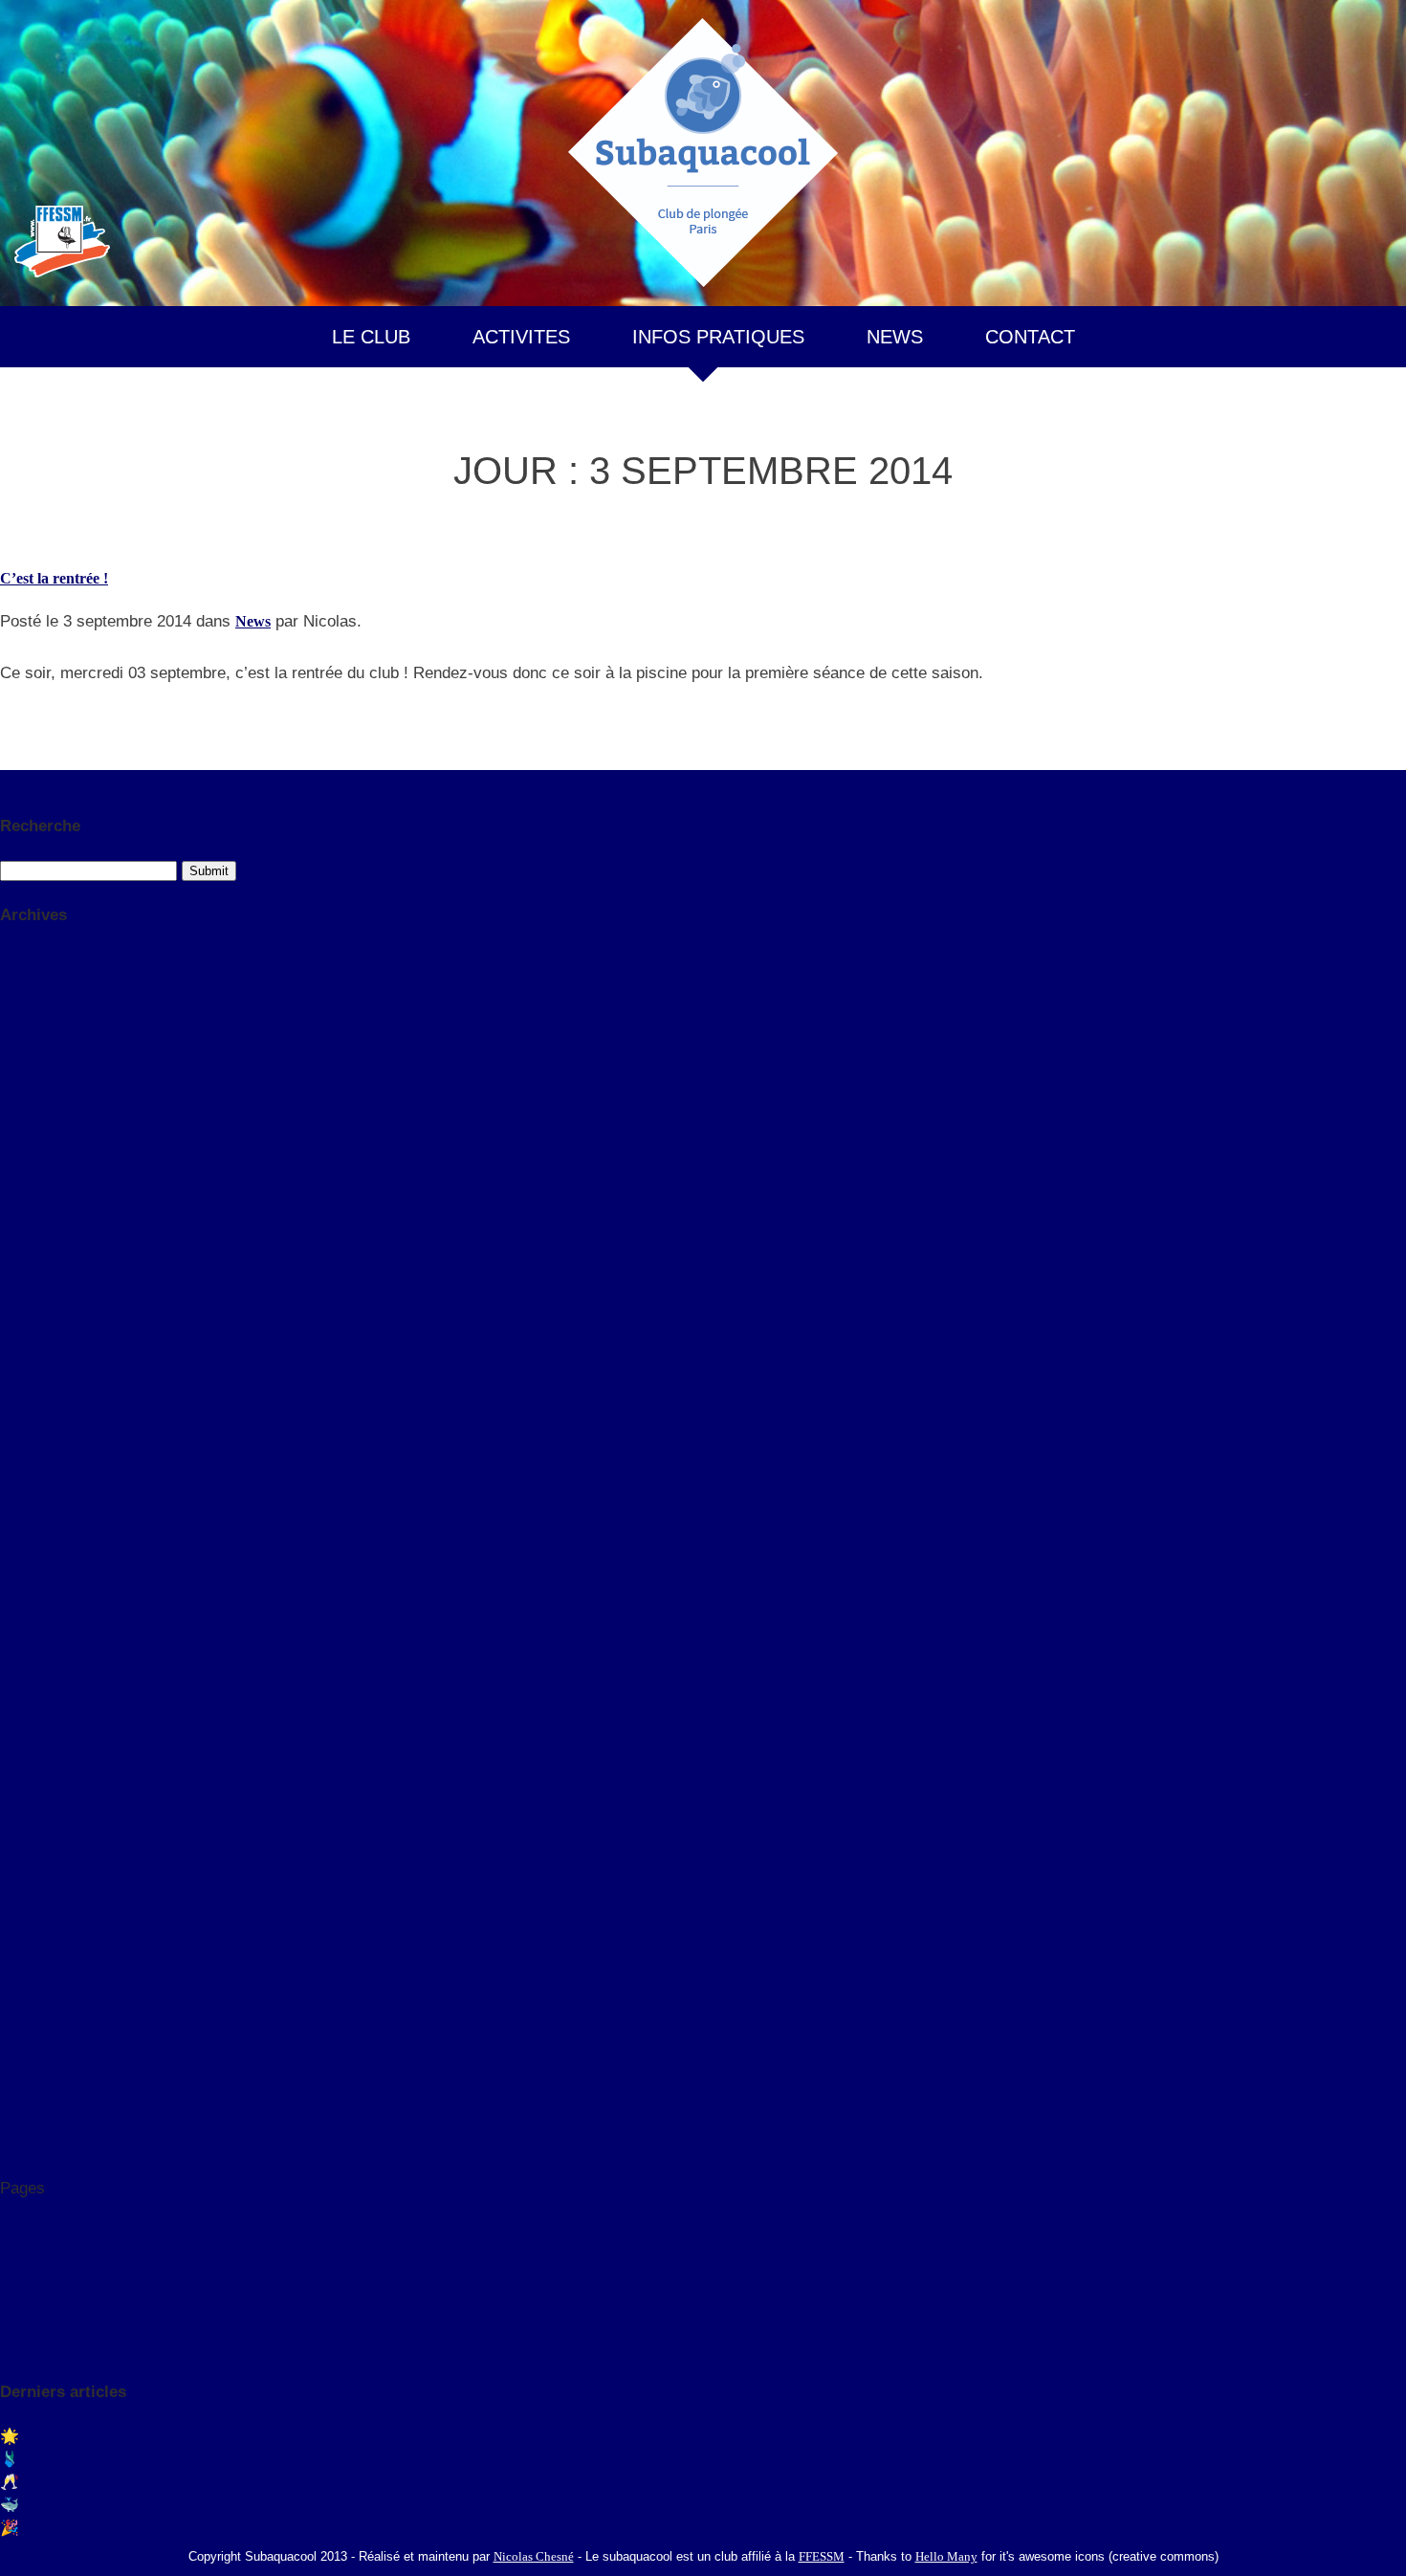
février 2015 (39, 1459)
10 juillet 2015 (45, 1915)
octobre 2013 (42, 1596)
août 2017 (32, 1323)
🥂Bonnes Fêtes (52, 2482)
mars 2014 (33, 1573)
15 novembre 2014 (59, 1983)
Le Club (27, 2279)
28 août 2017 (41, 1824)
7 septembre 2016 (56, 1847)
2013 (15, 1141)
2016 (15, 1073)
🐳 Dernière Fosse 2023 (77, 2505)
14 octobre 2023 (51, 1756)
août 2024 (32, 1187)
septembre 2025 (51, 1164)
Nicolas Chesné (534, 2556)
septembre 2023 (51, 1277)
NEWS (895, 337)
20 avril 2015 (42, 1938)
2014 (15, 1119)
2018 (15, 1027)
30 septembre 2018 (60, 1801)
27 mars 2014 (43, 2074)
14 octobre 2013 (51, 2120)
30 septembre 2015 (60, 1893)
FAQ (16, 2211)
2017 (15, 1050)
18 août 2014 (41, 2028)
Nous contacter (49, 2348)
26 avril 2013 (42, 2165)
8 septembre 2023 (56, 1779)
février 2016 (39, 1368)
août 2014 (32, 1528)
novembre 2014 (50, 1482)
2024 (15, 982)
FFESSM (822, 2556)
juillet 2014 (35, 1551)
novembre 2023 (50, 1233)
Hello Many (946, 2556)
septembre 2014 (51, 1505)
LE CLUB (371, 337)
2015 (15, 1096)
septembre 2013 (51, 1619)
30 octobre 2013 (51, 2097)
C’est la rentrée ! (54, 578)
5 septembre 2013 (56, 2142)
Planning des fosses (62, 2256)
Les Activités (41, 2302)
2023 (15, 1005)
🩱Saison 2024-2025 (66, 2459)
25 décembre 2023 (58, 1710)
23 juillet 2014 (45, 2051)
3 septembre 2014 (56, 2006)
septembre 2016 (51, 1345)
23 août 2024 (41, 1687)
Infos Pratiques (49, 2234)
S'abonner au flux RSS (74, 781)
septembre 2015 (51, 1391)
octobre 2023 (42, 1255)
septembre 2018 (51, 1300)
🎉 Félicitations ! (55, 2528)
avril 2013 (32, 1642)
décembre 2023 (49, 1210)
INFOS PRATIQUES (718, 337)
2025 (15, 959)
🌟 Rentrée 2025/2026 (72, 2436)
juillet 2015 (35, 1414)
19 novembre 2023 (59, 1733)
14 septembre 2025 (60, 1665)
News (253, 621)
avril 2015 (32, 1437)
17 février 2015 (48, 1960)
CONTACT (1030, 337)
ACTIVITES (521, 337)
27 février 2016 (48, 1870)
